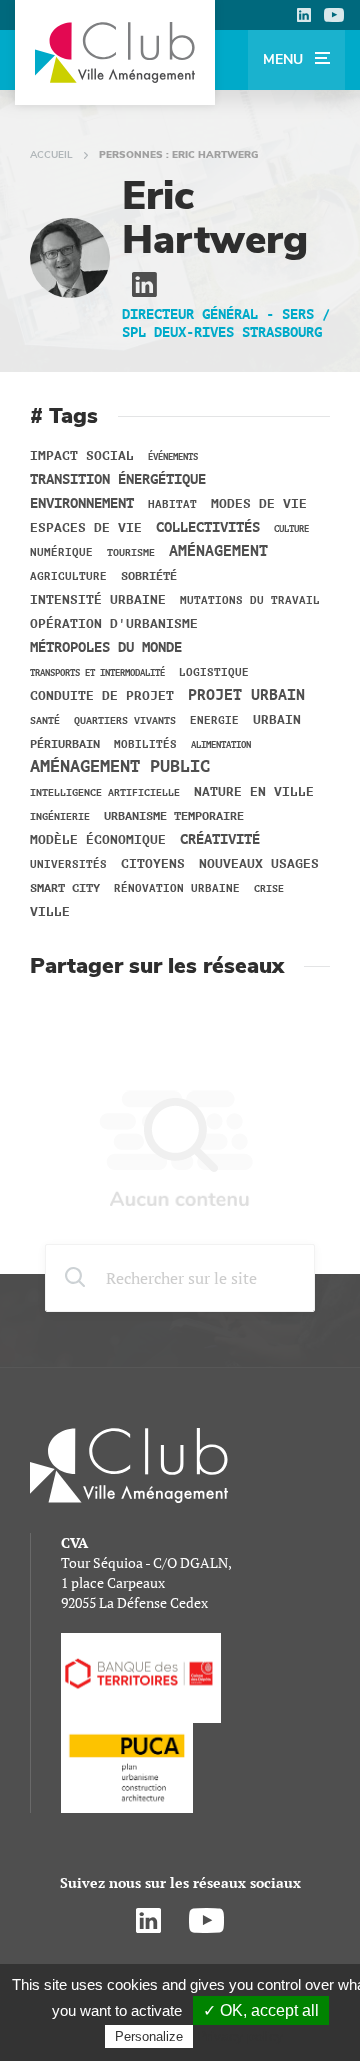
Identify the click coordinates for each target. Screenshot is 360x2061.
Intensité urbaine (98, 600)
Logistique (214, 673)
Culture (291, 529)
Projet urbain (246, 695)
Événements (173, 457)
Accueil (51, 155)
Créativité (220, 840)
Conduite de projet (102, 696)
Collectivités (208, 528)
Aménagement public (120, 767)
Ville (50, 912)
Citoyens (153, 864)
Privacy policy (240, 2036)
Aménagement (218, 552)
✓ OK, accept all (261, 2010)
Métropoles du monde (106, 648)
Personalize (149, 2036)
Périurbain (65, 744)
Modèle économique (98, 840)
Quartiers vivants (125, 720)
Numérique (61, 553)
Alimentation (221, 745)
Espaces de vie (86, 528)
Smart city (65, 888)
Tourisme (131, 552)
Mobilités (145, 744)
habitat (172, 505)
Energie (214, 721)
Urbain (277, 720)
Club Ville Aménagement (115, 52)
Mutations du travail (250, 601)
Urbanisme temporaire (174, 816)
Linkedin (303, 15)
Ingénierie (60, 816)
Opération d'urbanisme (114, 624)
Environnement (82, 504)
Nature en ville (254, 792)
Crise (269, 888)
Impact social (82, 456)
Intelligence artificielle (105, 792)
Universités (68, 864)
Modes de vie (259, 504)
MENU (285, 59)
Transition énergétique (118, 480)
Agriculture (68, 577)
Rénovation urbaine (177, 888)
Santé (45, 720)
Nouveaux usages (259, 864)
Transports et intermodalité (97, 673)
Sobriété (149, 576)
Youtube (334, 15)
